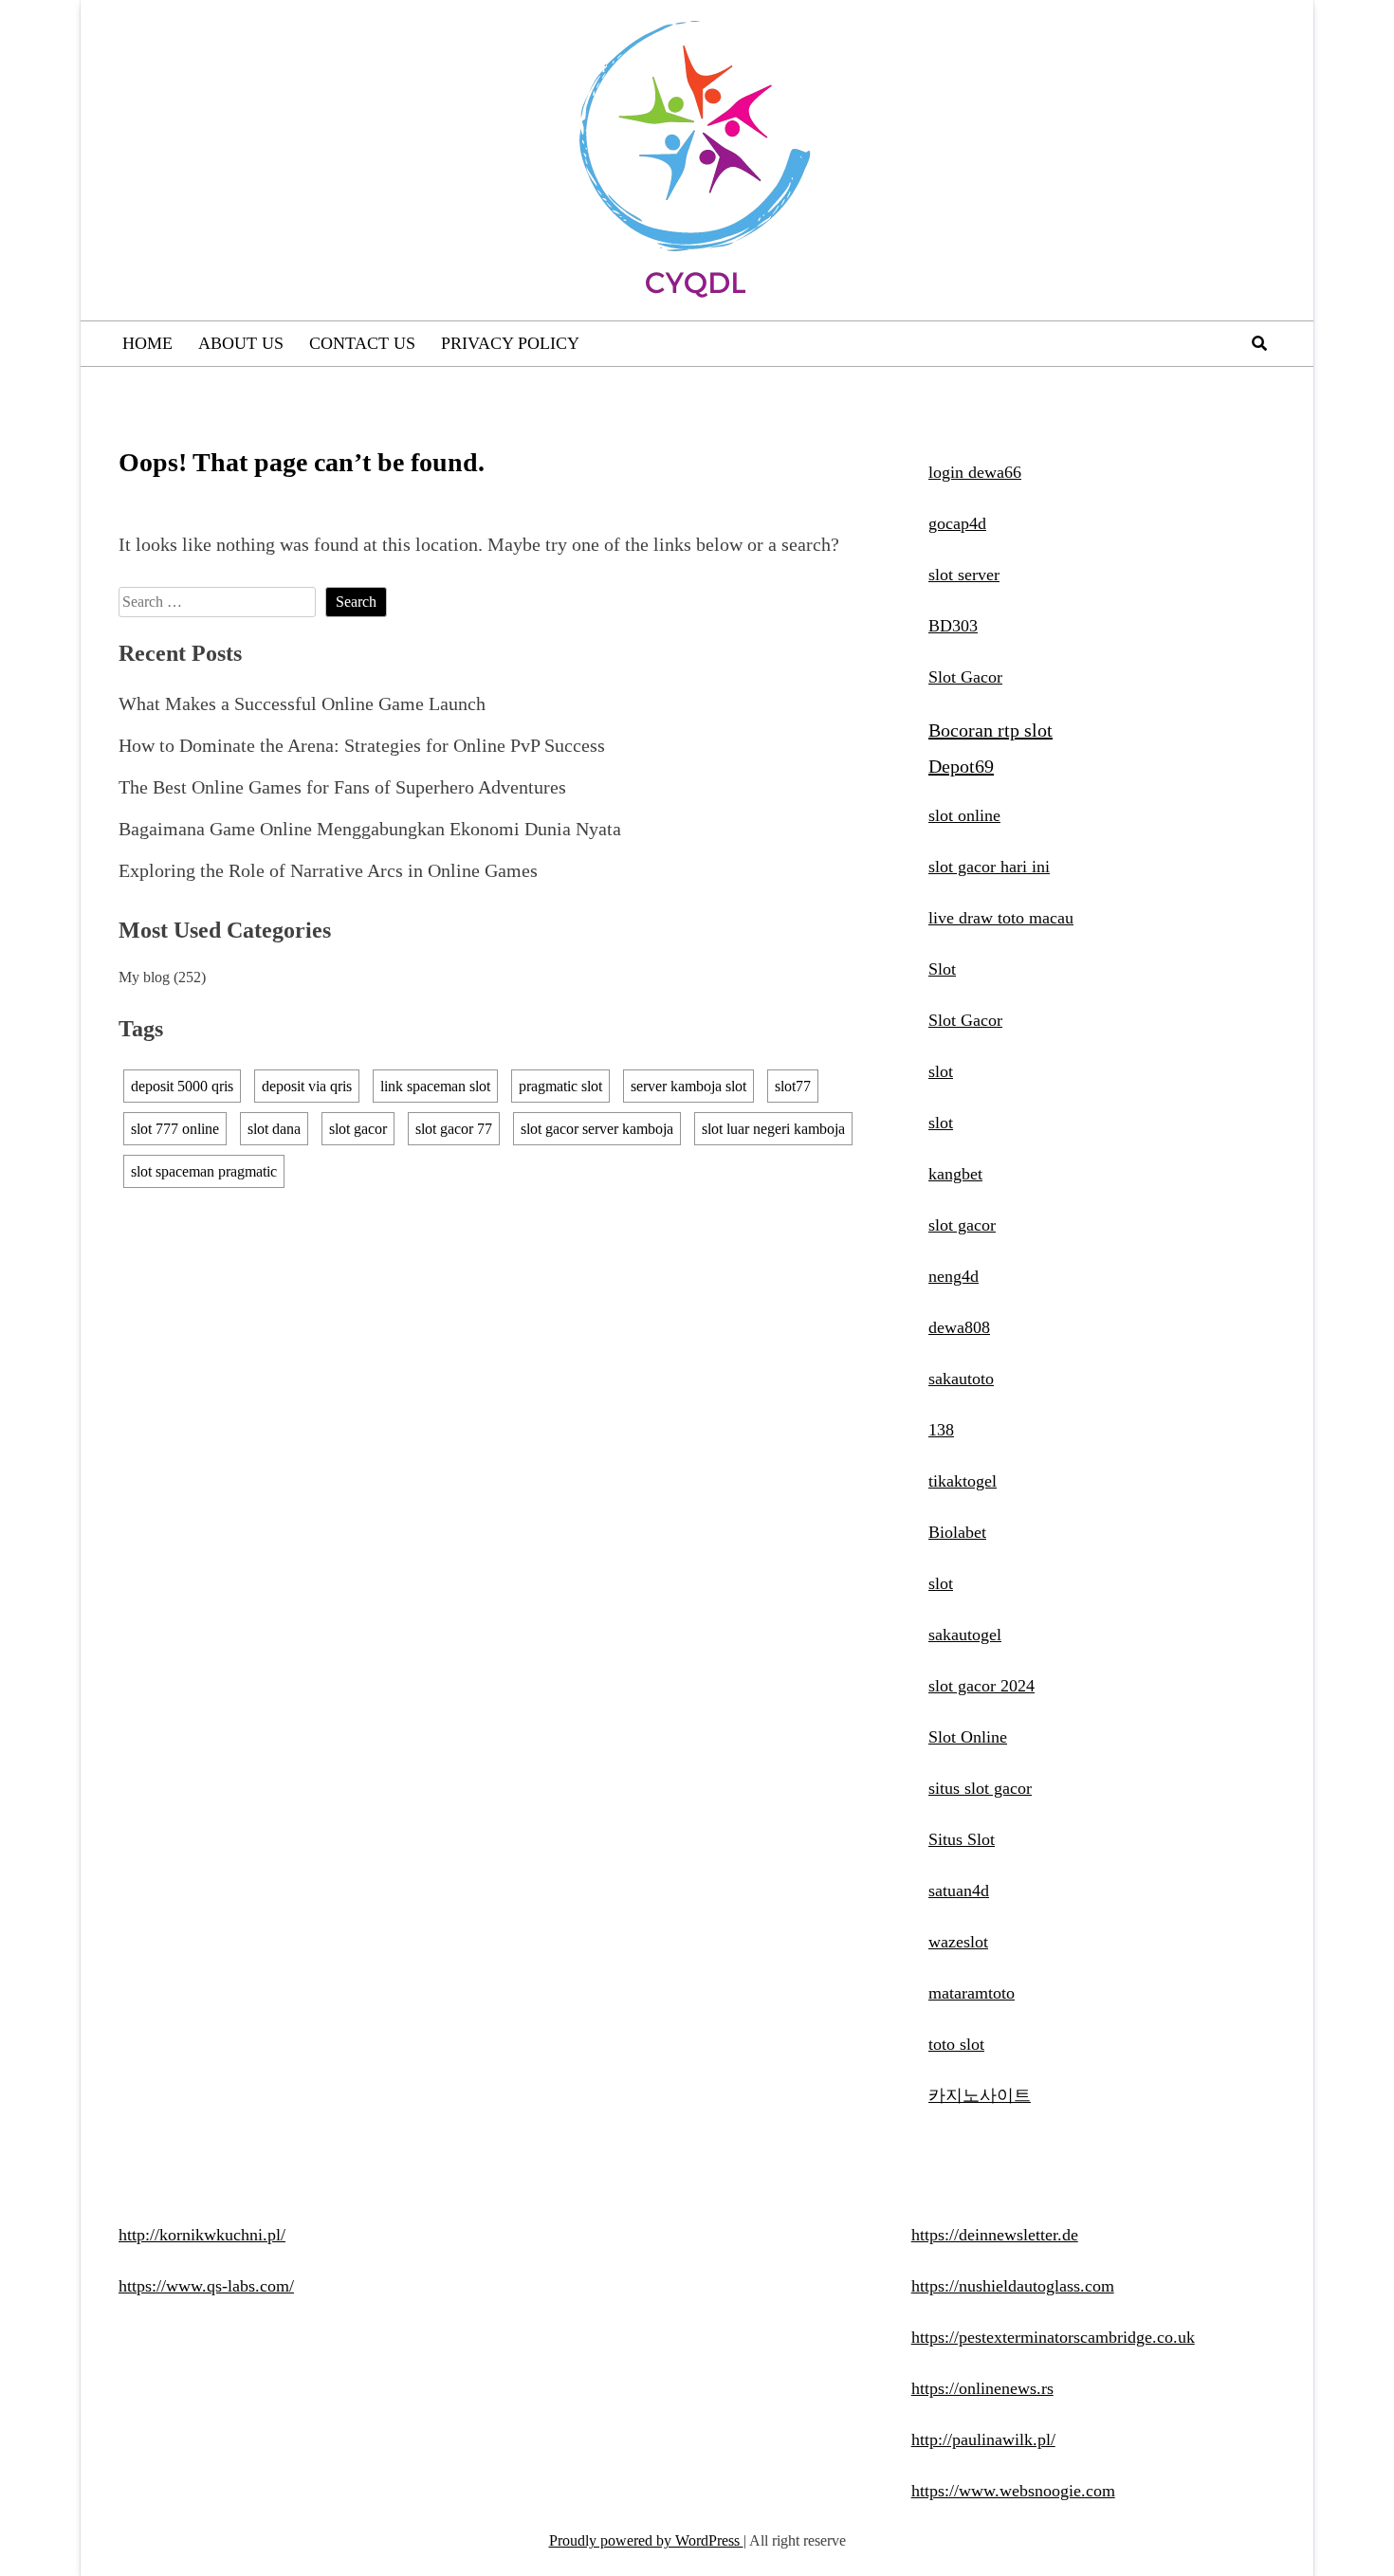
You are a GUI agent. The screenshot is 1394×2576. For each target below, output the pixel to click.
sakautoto (961, 1379)
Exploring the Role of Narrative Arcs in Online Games (328, 870)
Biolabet (957, 1532)
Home (147, 343)
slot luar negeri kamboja (773, 1129)
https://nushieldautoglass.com (1013, 2286)
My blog (144, 977)
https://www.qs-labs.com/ (206, 2286)
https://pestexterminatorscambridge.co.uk (1053, 2337)
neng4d (954, 1276)
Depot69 (961, 766)
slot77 (793, 1086)
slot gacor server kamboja (597, 1129)
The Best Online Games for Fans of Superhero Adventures (342, 787)
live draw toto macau (1001, 918)
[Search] (1259, 344)
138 (941, 1430)
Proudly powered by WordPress (646, 2540)
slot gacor (358, 1129)
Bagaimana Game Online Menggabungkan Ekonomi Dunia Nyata (370, 829)
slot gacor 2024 (981, 1686)
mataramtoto (972, 1993)
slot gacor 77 (454, 1129)
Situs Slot (962, 1839)
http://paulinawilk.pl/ (983, 2439)
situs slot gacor (980, 1788)
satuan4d (959, 1891)
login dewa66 (975, 472)
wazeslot (958, 1942)
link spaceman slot (435, 1086)
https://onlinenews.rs (982, 2388)
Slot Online (968, 1737)
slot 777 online (175, 1129)
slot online (964, 815)
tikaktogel (963, 1481)
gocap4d (957, 523)
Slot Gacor (965, 677)
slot (941, 1071)
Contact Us (362, 343)
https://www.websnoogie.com (1013, 2491)
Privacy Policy (510, 343)
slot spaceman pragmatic (204, 1171)
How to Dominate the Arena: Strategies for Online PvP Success (362, 745)
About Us (241, 343)
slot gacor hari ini (989, 867)
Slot (942, 969)
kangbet (955, 1174)
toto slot (956, 2044)
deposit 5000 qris (182, 1086)
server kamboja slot (688, 1086)
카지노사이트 (980, 2095)
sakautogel (965, 1635)
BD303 (953, 626)
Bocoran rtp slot (990, 730)
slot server (964, 575)
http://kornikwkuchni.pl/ (202, 2235)
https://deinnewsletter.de (995, 2235)
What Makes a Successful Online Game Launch (302, 703)
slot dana (274, 1129)
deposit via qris (307, 1086)
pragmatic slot (560, 1086)
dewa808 (959, 1327)
